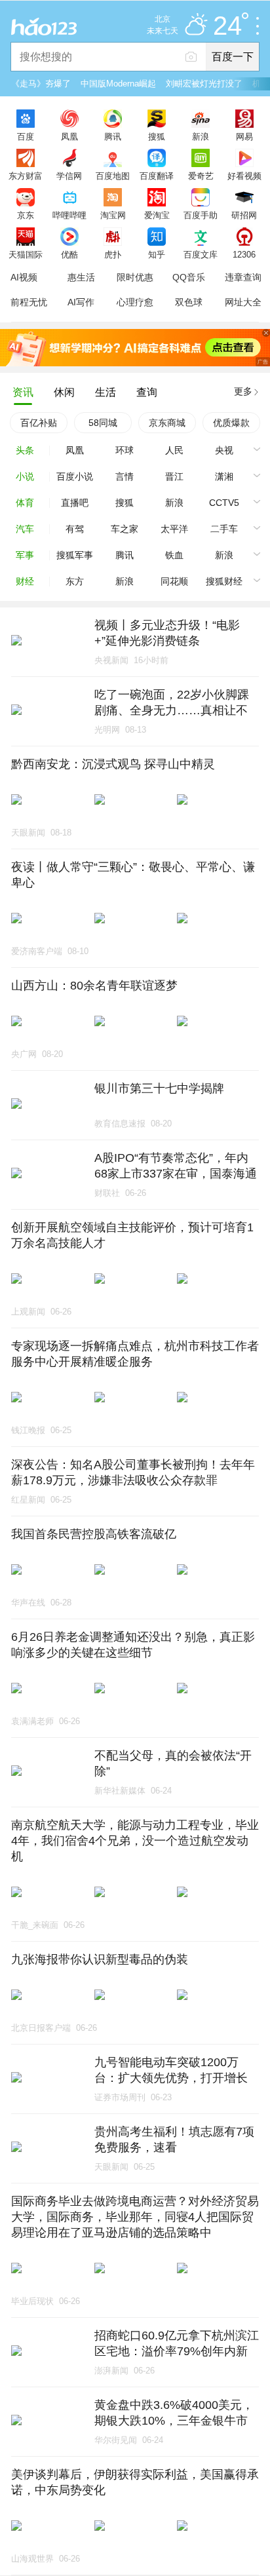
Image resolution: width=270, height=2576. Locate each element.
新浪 (201, 136)
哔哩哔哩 (69, 215)
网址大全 (243, 302)
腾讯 (113, 136)
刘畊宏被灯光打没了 (204, 84)
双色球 (189, 302)
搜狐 (157, 136)
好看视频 (244, 176)
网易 (244, 136)
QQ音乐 (189, 277)
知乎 (157, 254)
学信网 (69, 176)
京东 (26, 215)
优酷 (69, 254)
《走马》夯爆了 (41, 84)
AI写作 (81, 302)
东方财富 (26, 176)
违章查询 (243, 277)
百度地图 (113, 176)
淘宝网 (113, 215)
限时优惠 (135, 277)
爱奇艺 (201, 176)
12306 (244, 254)
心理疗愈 (135, 302)
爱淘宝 (157, 215)
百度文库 (201, 254)
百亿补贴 (39, 423)
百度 (26, 136)
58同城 (103, 423)
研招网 (244, 215)
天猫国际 (26, 254)
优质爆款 (231, 423)
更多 (243, 391)
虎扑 (113, 254)
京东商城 (167, 423)
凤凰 (69, 136)
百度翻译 (157, 176)
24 (227, 26)
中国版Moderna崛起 (118, 84)
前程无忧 (29, 302)
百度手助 (201, 215)
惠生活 (81, 277)
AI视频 (24, 277)
